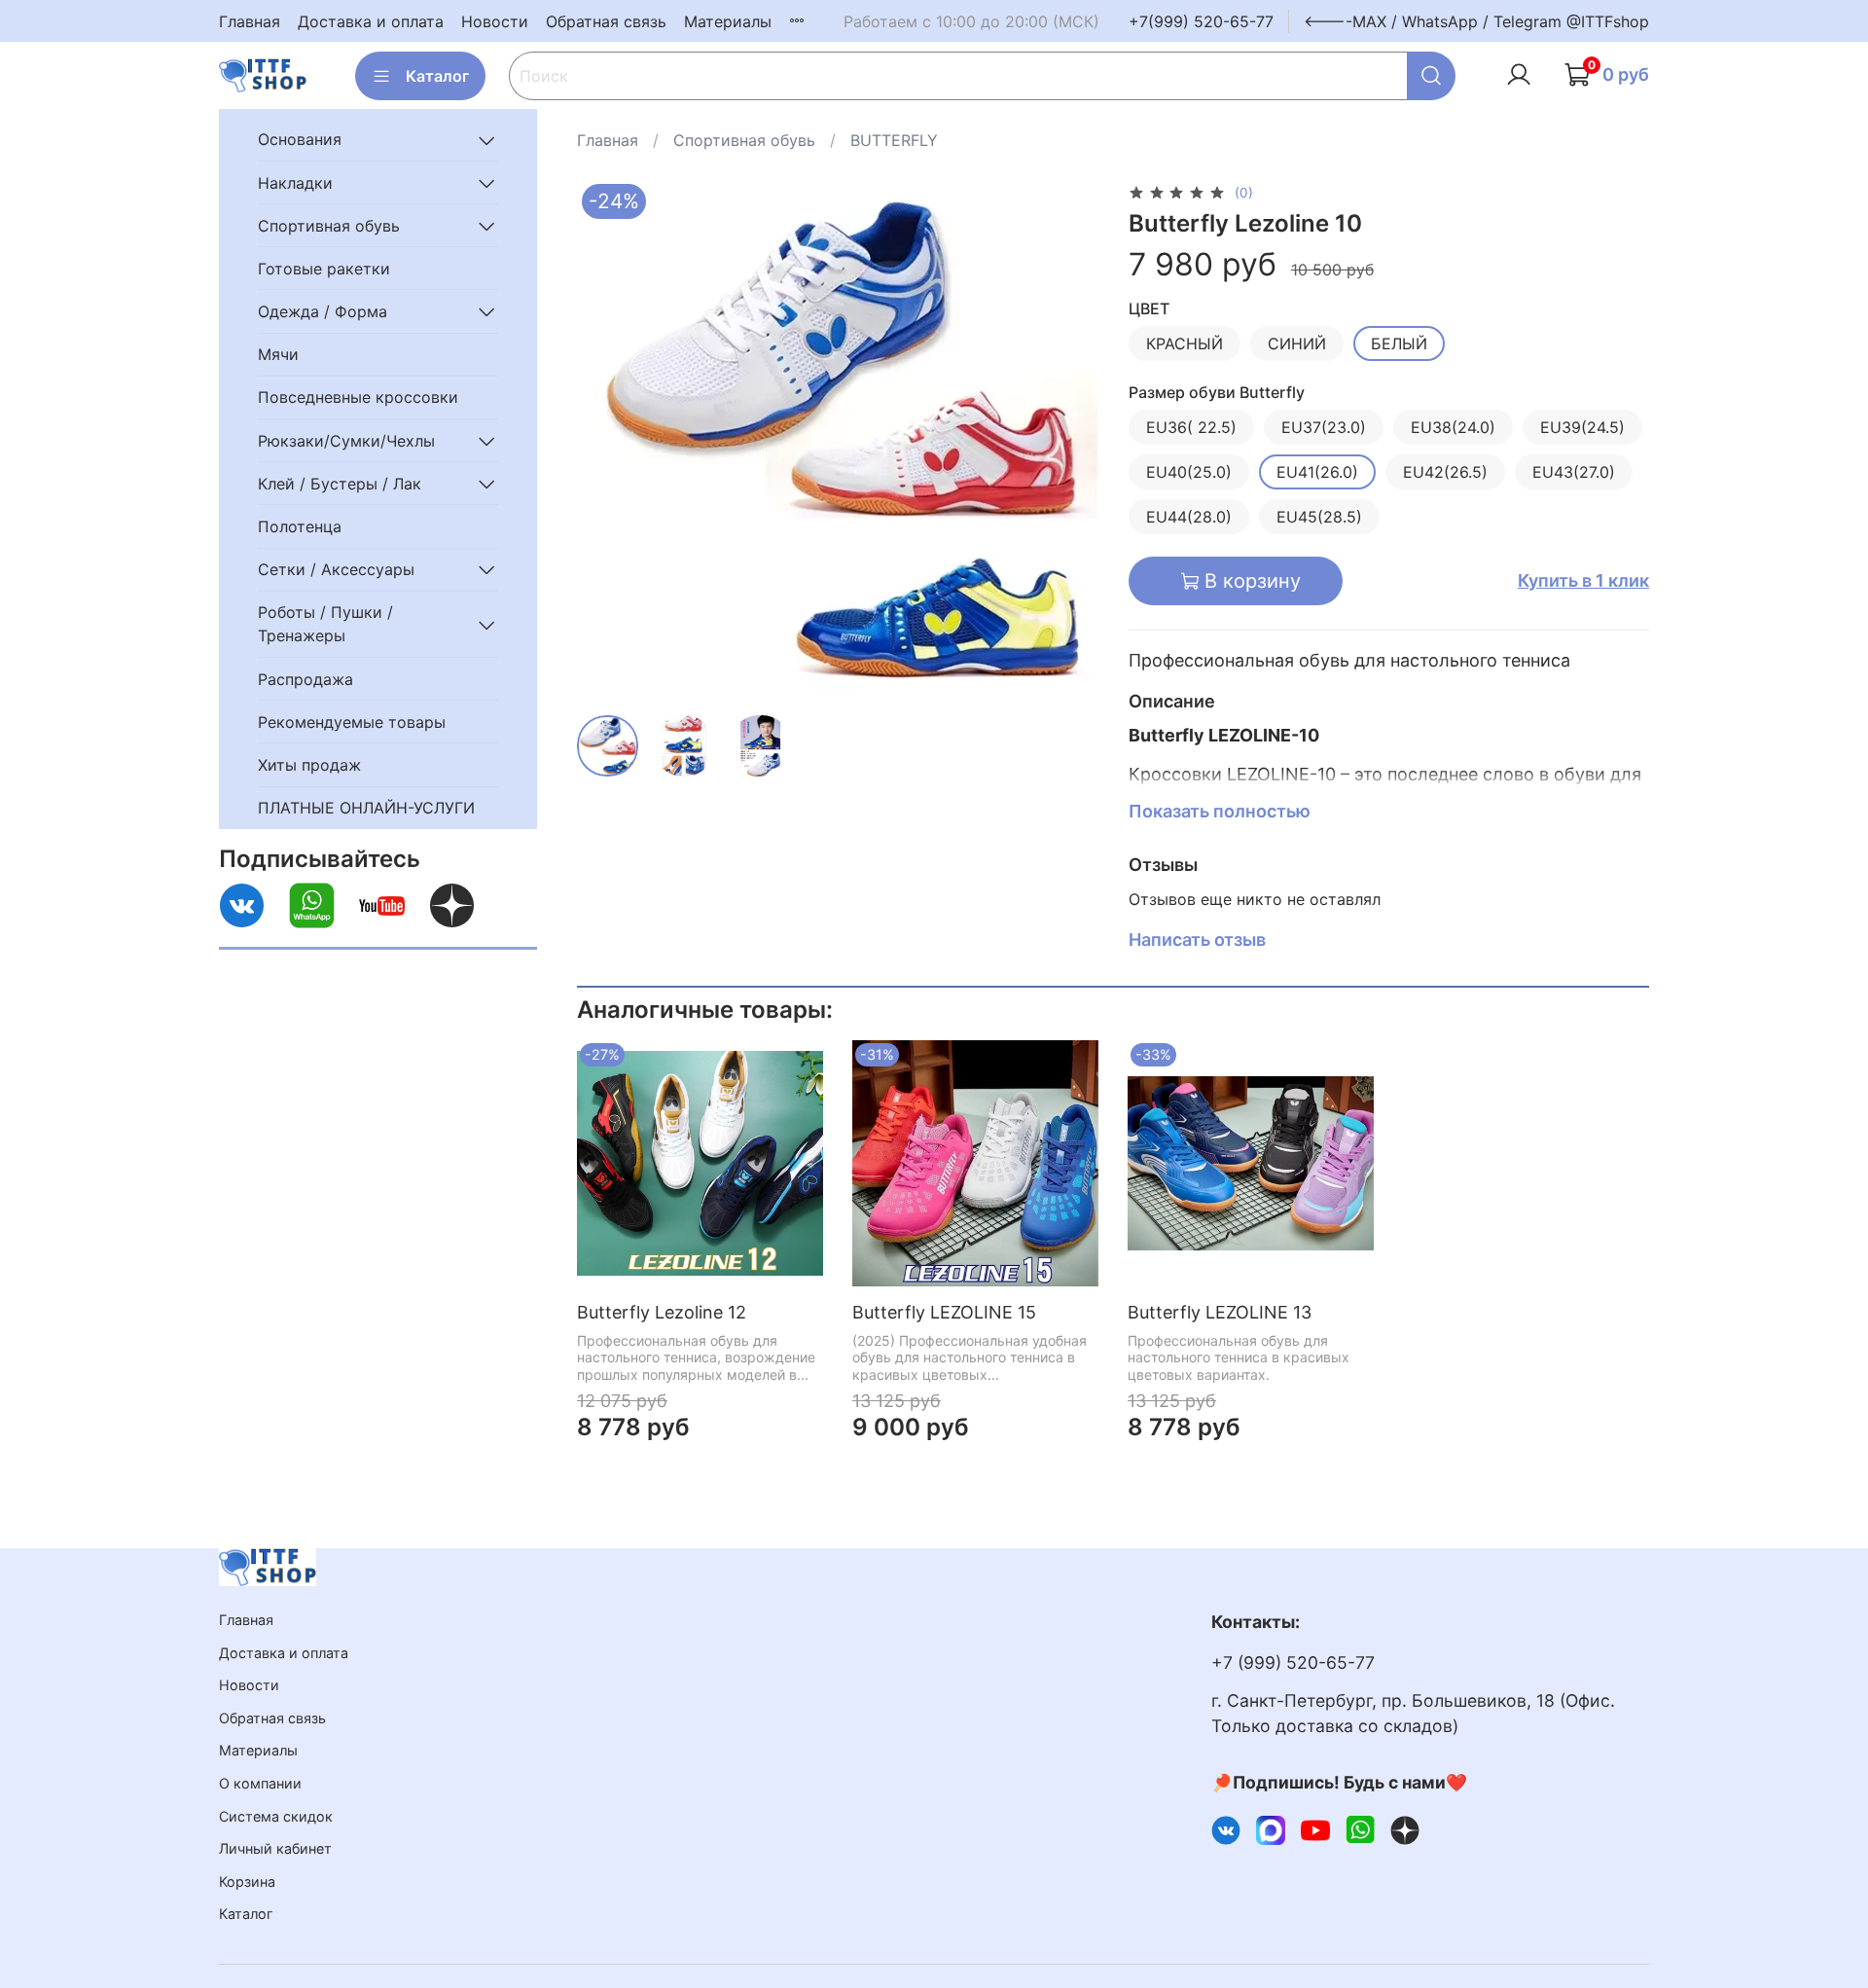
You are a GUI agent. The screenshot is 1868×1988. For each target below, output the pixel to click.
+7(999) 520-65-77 (1201, 21)
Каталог (437, 76)
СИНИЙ (1297, 343)
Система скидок (276, 1816)
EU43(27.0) (1574, 472)
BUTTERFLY (894, 140)
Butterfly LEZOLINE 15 (944, 1312)
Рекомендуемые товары (352, 722)
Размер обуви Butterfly (1217, 393)
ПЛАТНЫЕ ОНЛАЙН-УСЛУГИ (366, 808)
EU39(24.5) (1582, 427)
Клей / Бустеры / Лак (340, 484)
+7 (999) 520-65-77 (1293, 1663)
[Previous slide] (608, 440)
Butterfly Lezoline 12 (662, 1312)
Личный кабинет (275, 1848)
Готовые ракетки (324, 269)
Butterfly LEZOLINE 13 (1220, 1312)
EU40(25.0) (1189, 472)
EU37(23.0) (1324, 427)
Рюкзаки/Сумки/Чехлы (346, 441)
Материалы (728, 21)
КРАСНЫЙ (1185, 343)
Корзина (247, 1881)
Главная (250, 21)
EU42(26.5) (1445, 472)
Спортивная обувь (744, 140)
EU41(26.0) (1317, 472)
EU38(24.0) (1453, 427)
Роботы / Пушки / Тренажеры (325, 625)
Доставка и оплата (371, 21)
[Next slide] (1066, 440)
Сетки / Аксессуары (336, 569)
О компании (260, 1783)
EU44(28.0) (1189, 517)
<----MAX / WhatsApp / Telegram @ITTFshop (1476, 21)
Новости (495, 21)
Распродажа (305, 679)
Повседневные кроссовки (358, 398)
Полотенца (300, 526)
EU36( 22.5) (1191, 427)
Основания (300, 140)
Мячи (278, 355)
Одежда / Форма (323, 311)
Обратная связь (606, 21)
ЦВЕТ (1149, 309)
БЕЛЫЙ (1399, 343)
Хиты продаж (309, 765)
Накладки (295, 183)
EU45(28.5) (1319, 517)
